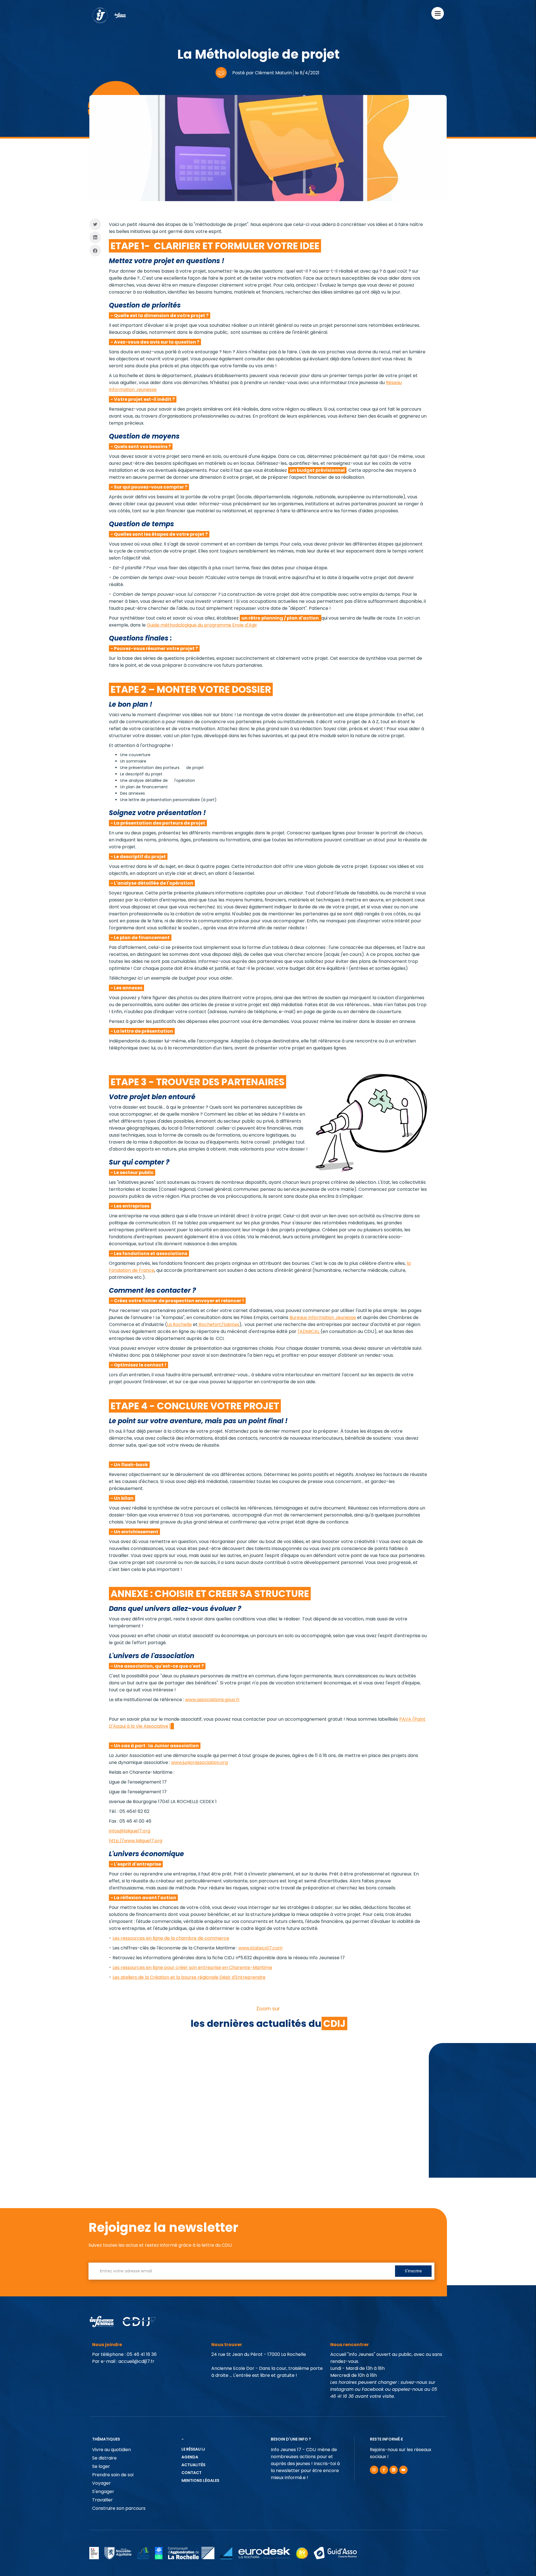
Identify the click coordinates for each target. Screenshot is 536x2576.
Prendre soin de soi (113, 2475)
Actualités (193, 2465)
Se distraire (104, 2458)
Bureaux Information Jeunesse (323, 1317)
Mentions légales (200, 2480)
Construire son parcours (119, 2508)
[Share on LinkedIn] (95, 238)
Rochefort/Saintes (218, 1324)
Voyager (101, 2483)
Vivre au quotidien (112, 2450)
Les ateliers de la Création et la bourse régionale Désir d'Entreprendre (189, 1977)
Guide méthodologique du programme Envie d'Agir (202, 625)
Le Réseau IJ (193, 2449)
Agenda (190, 2457)
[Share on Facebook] (95, 251)
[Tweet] (95, 224)
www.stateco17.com (260, 1948)
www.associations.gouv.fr (212, 1700)
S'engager (103, 2492)
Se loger (101, 2466)
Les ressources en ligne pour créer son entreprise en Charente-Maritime (192, 1967)
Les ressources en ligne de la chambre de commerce (171, 1938)
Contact (192, 2473)
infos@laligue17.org (130, 1831)
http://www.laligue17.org (136, 1841)
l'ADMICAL (309, 1331)
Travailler (102, 2500)
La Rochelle (179, 1324)
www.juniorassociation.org (199, 1762)
